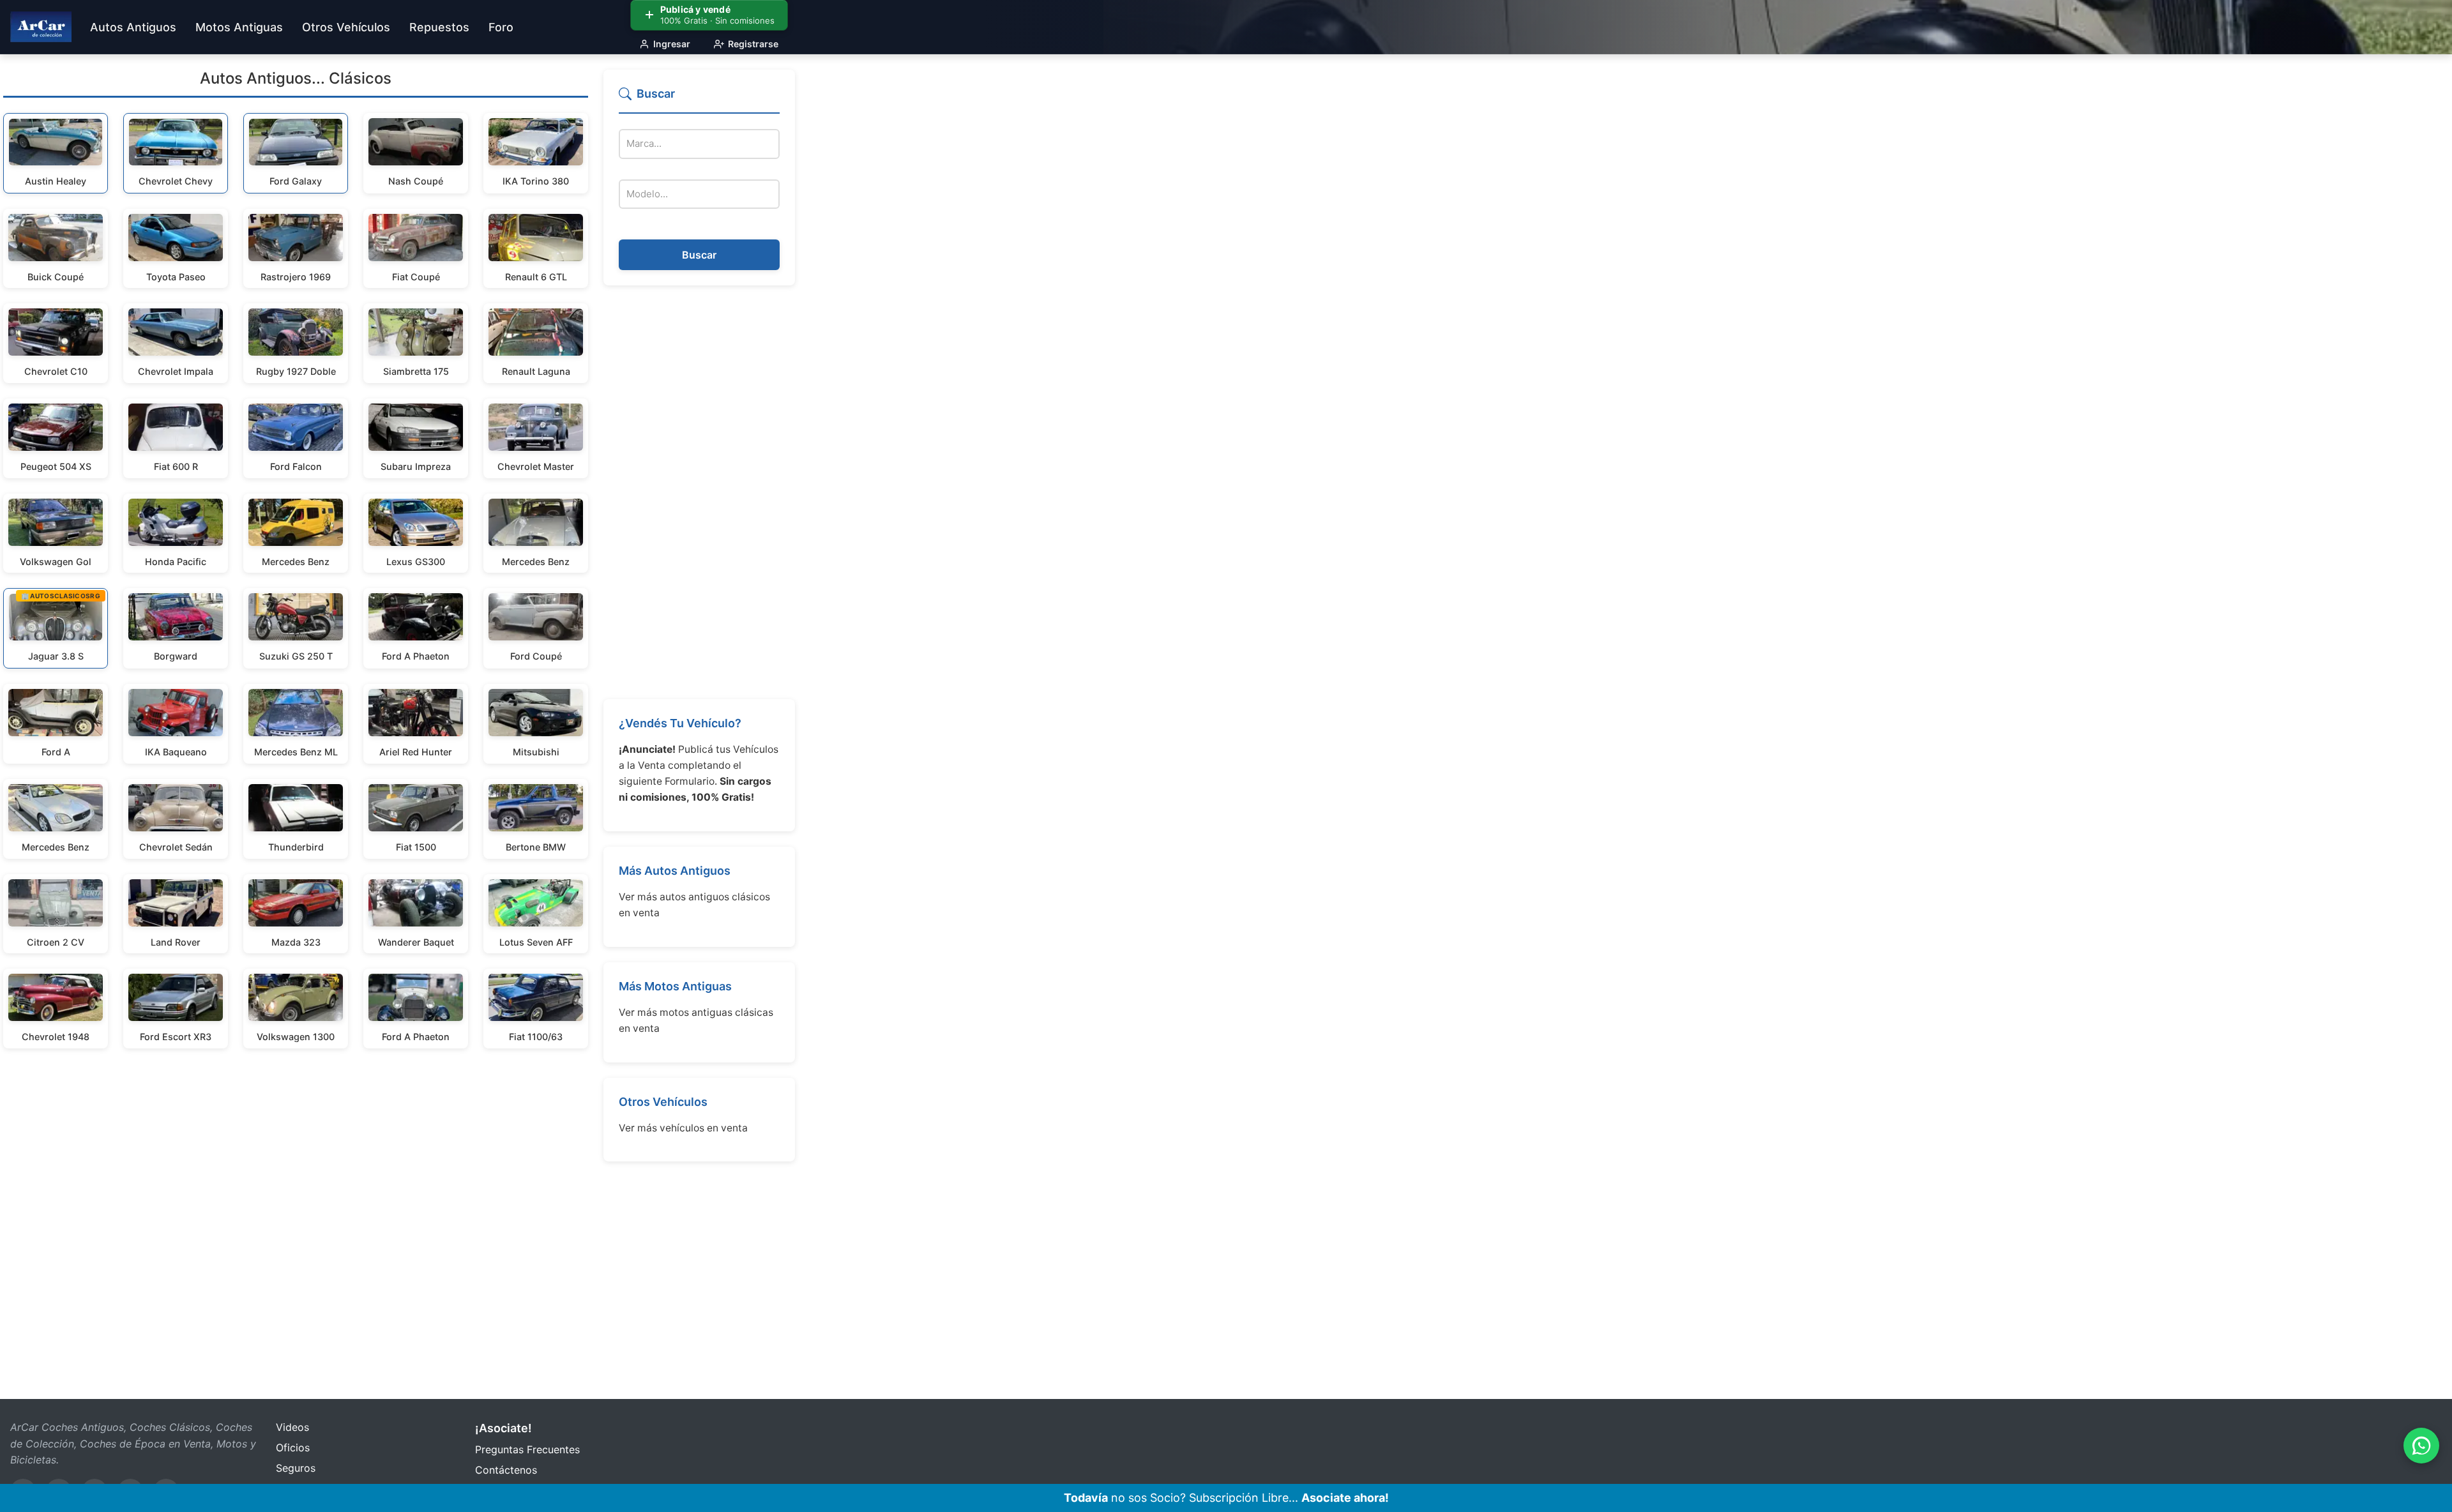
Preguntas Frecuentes (527, 1449)
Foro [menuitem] (501, 27)
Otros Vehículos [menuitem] (346, 27)
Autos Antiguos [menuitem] (133, 27)
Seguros (296, 1468)
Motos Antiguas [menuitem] (239, 27)
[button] (699, 99)
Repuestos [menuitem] (439, 27)
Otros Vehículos (663, 1102)
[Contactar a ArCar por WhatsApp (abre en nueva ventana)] (2421, 1446)
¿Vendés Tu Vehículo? (680, 723)
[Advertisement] (699, 492)
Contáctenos (506, 1470)
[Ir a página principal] (41, 27)
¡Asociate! (503, 1428)
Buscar (699, 255)
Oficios (293, 1448)
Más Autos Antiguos (675, 871)
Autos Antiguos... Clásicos (296, 78)
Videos (292, 1427)
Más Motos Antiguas (675, 986)
